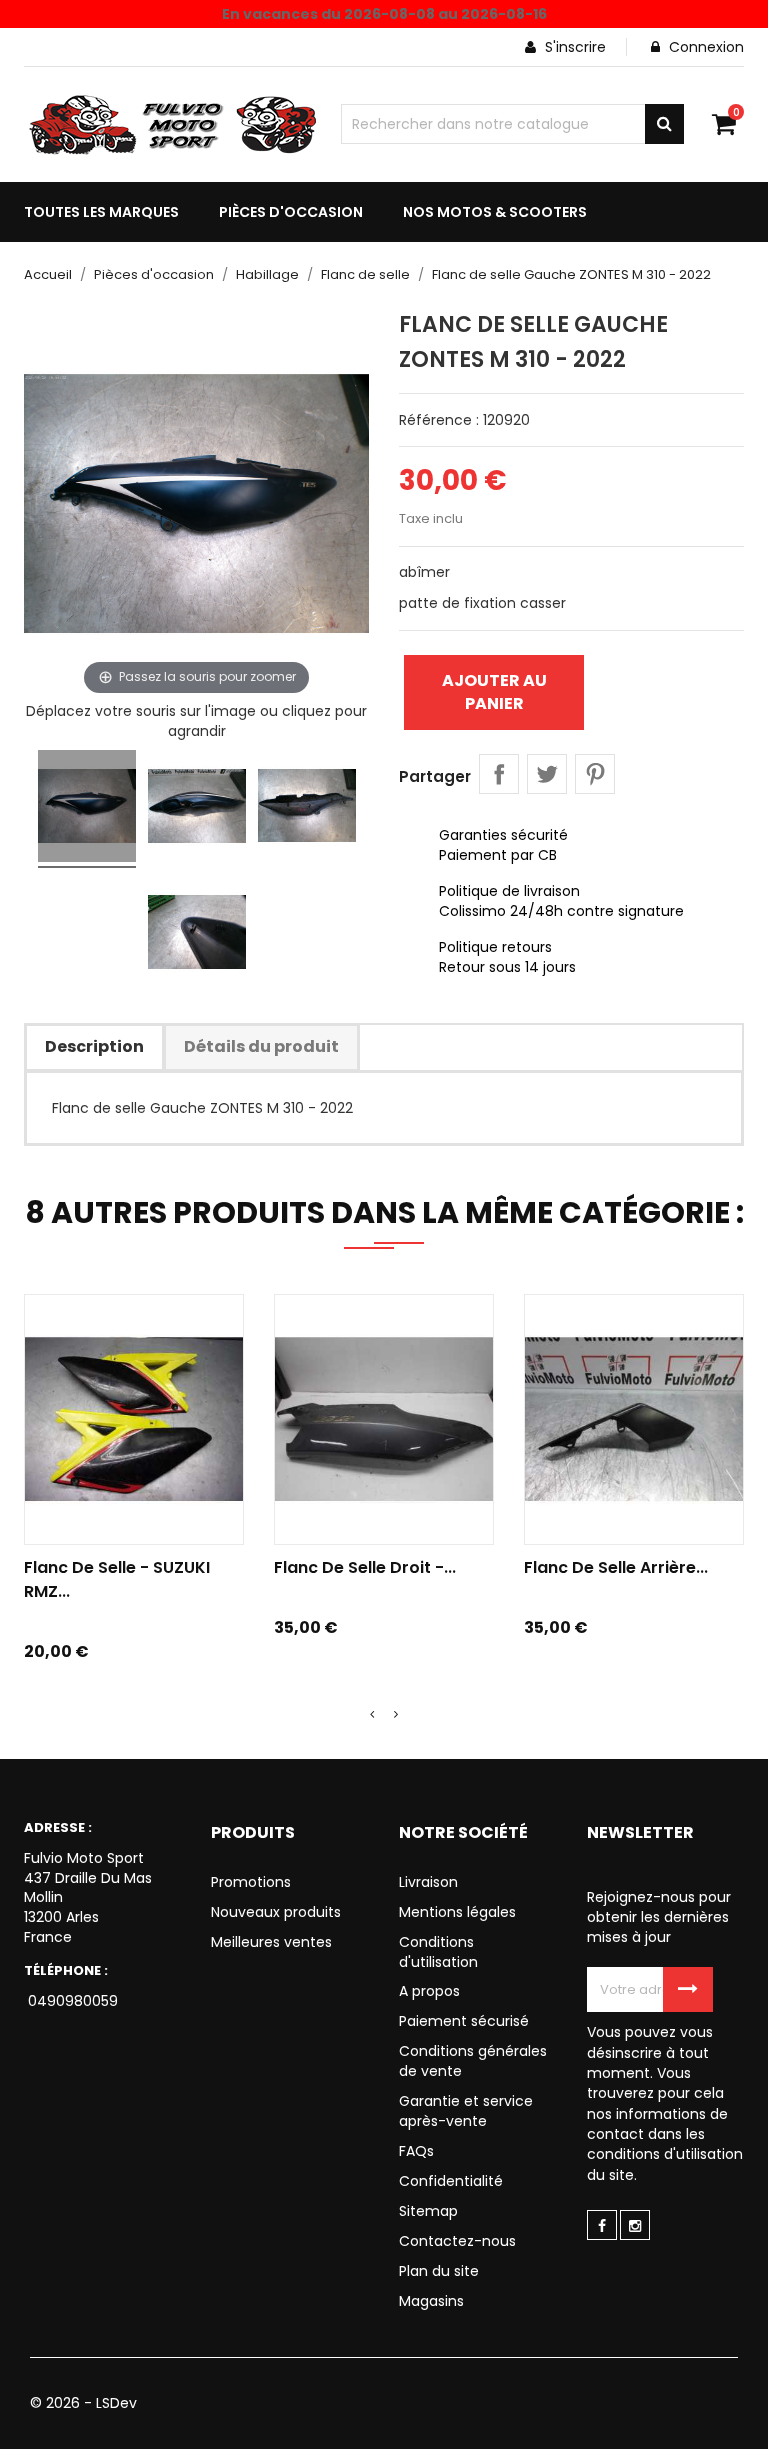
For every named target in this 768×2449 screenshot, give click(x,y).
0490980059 (71, 2001)
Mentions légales (457, 1912)
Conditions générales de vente (473, 2061)
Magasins (431, 2301)
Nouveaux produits (276, 1912)
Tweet (547, 774)
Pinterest (595, 774)
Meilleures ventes (271, 1942)
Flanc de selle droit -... (365, 1567)
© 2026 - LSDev (83, 2403)
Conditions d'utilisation (438, 1952)
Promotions (251, 1882)
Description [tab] (94, 1046)
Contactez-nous (457, 2241)
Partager (499, 774)
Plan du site (439, 2271)
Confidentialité (451, 2181)
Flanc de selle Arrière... (616, 1567)
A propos (429, 1991)
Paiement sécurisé (464, 2021)
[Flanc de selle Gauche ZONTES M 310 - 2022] (87, 809)
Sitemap (428, 2211)
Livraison (428, 1882)
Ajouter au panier (494, 691)
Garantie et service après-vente (466, 2111)
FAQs (416, 2151)
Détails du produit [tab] (261, 1046)
